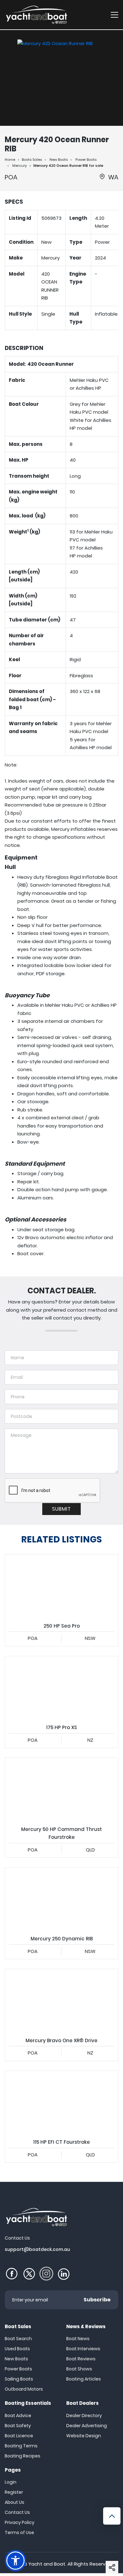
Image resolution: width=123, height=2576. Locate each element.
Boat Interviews (83, 2349)
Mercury (20, 166)
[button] (112, 2567)
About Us (15, 2502)
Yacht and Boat (47, 2564)
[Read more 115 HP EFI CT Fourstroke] (61, 2103)
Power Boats (86, 160)
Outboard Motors (24, 2389)
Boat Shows (79, 2369)
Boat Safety (18, 2426)
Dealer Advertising (87, 2426)
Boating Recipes (23, 2456)
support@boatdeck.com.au (37, 2249)
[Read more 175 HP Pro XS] (61, 1688)
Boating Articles (84, 2379)
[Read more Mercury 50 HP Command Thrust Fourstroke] (61, 1789)
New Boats (59, 160)
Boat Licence (19, 2436)
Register (14, 2492)
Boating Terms (21, 2446)
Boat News (78, 2339)
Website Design (84, 2436)
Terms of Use (19, 2532)
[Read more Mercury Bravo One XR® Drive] (61, 2001)
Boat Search (18, 2339)
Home (10, 160)
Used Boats (17, 2349)
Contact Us (17, 2512)
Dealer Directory (84, 2416)
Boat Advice (18, 2416)
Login (11, 2482)
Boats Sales (32, 160)
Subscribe (97, 2300)
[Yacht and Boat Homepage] (36, 15)
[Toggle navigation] (114, 15)
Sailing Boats (19, 2379)
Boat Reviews (81, 2359)
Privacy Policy (20, 2522)
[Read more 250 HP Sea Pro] (61, 1586)
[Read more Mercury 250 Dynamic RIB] (61, 1899)
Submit (61, 1509)
